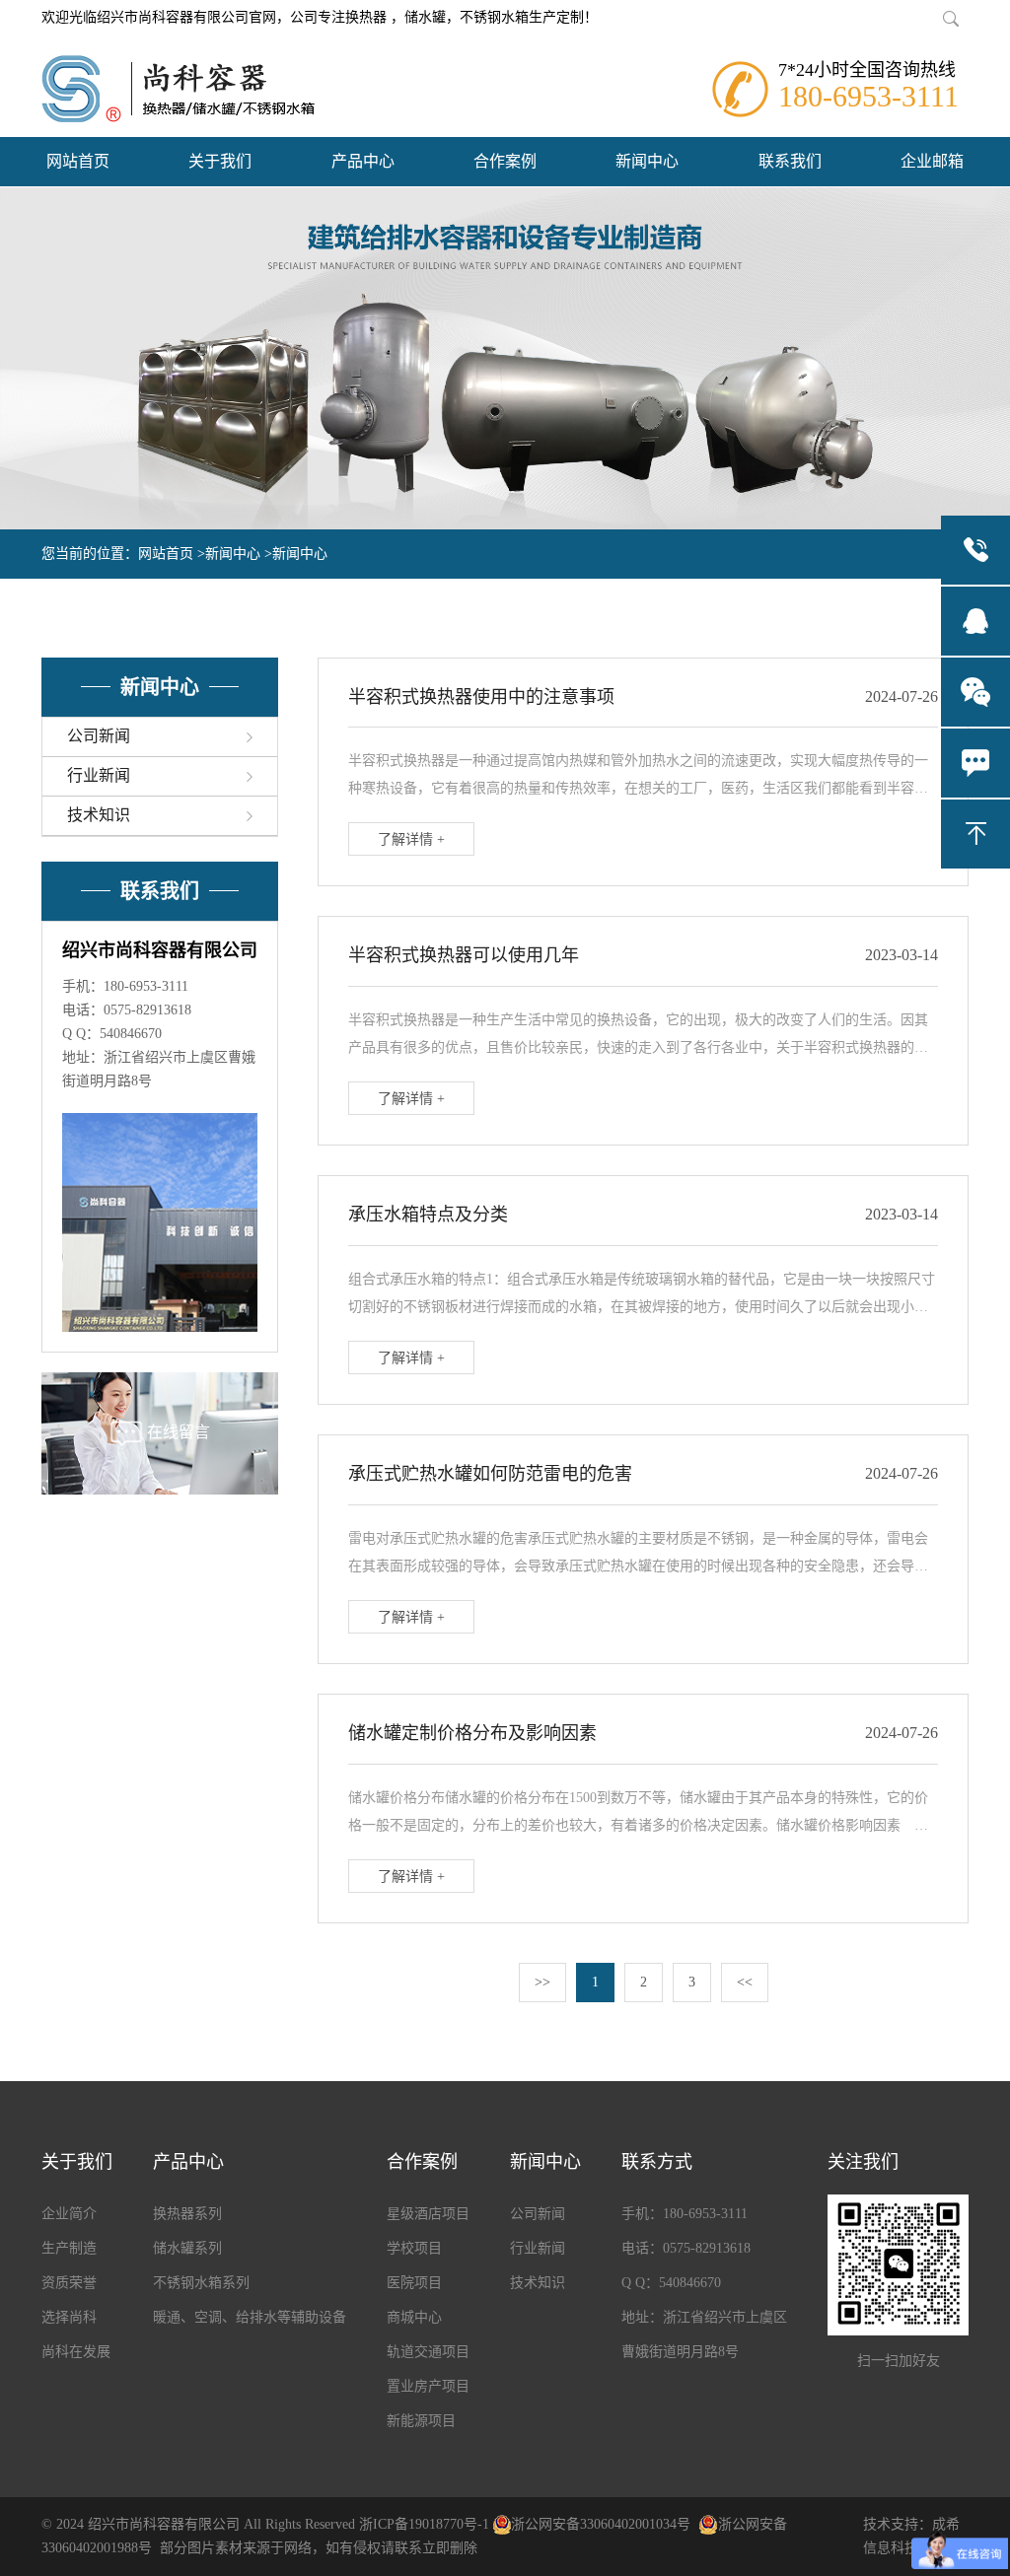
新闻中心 (647, 161)
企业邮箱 (932, 161)
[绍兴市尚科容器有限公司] (178, 89)
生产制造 (69, 2248)
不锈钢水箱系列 (201, 2283)
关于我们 (220, 161)
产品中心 (363, 161)
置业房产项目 (428, 2386)
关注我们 (863, 2162)
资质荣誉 (69, 2283)
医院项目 (414, 2283)
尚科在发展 (76, 2352)
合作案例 (505, 161)
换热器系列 (187, 2214)
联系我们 (790, 161)
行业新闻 (538, 2248)
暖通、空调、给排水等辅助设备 (250, 2317)
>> (542, 1982)
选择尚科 (69, 2317)
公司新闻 (538, 2214)
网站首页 (78, 161)
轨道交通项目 (428, 2352)
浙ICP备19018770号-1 (424, 2524)
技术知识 (538, 2283)
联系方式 (657, 2162)
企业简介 (69, 2214)
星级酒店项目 (428, 2214)
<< (745, 1982)
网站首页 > (172, 554)
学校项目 (414, 2248)
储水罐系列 (187, 2248)
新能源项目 (421, 2421)
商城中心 (414, 2317)
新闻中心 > (239, 554)
